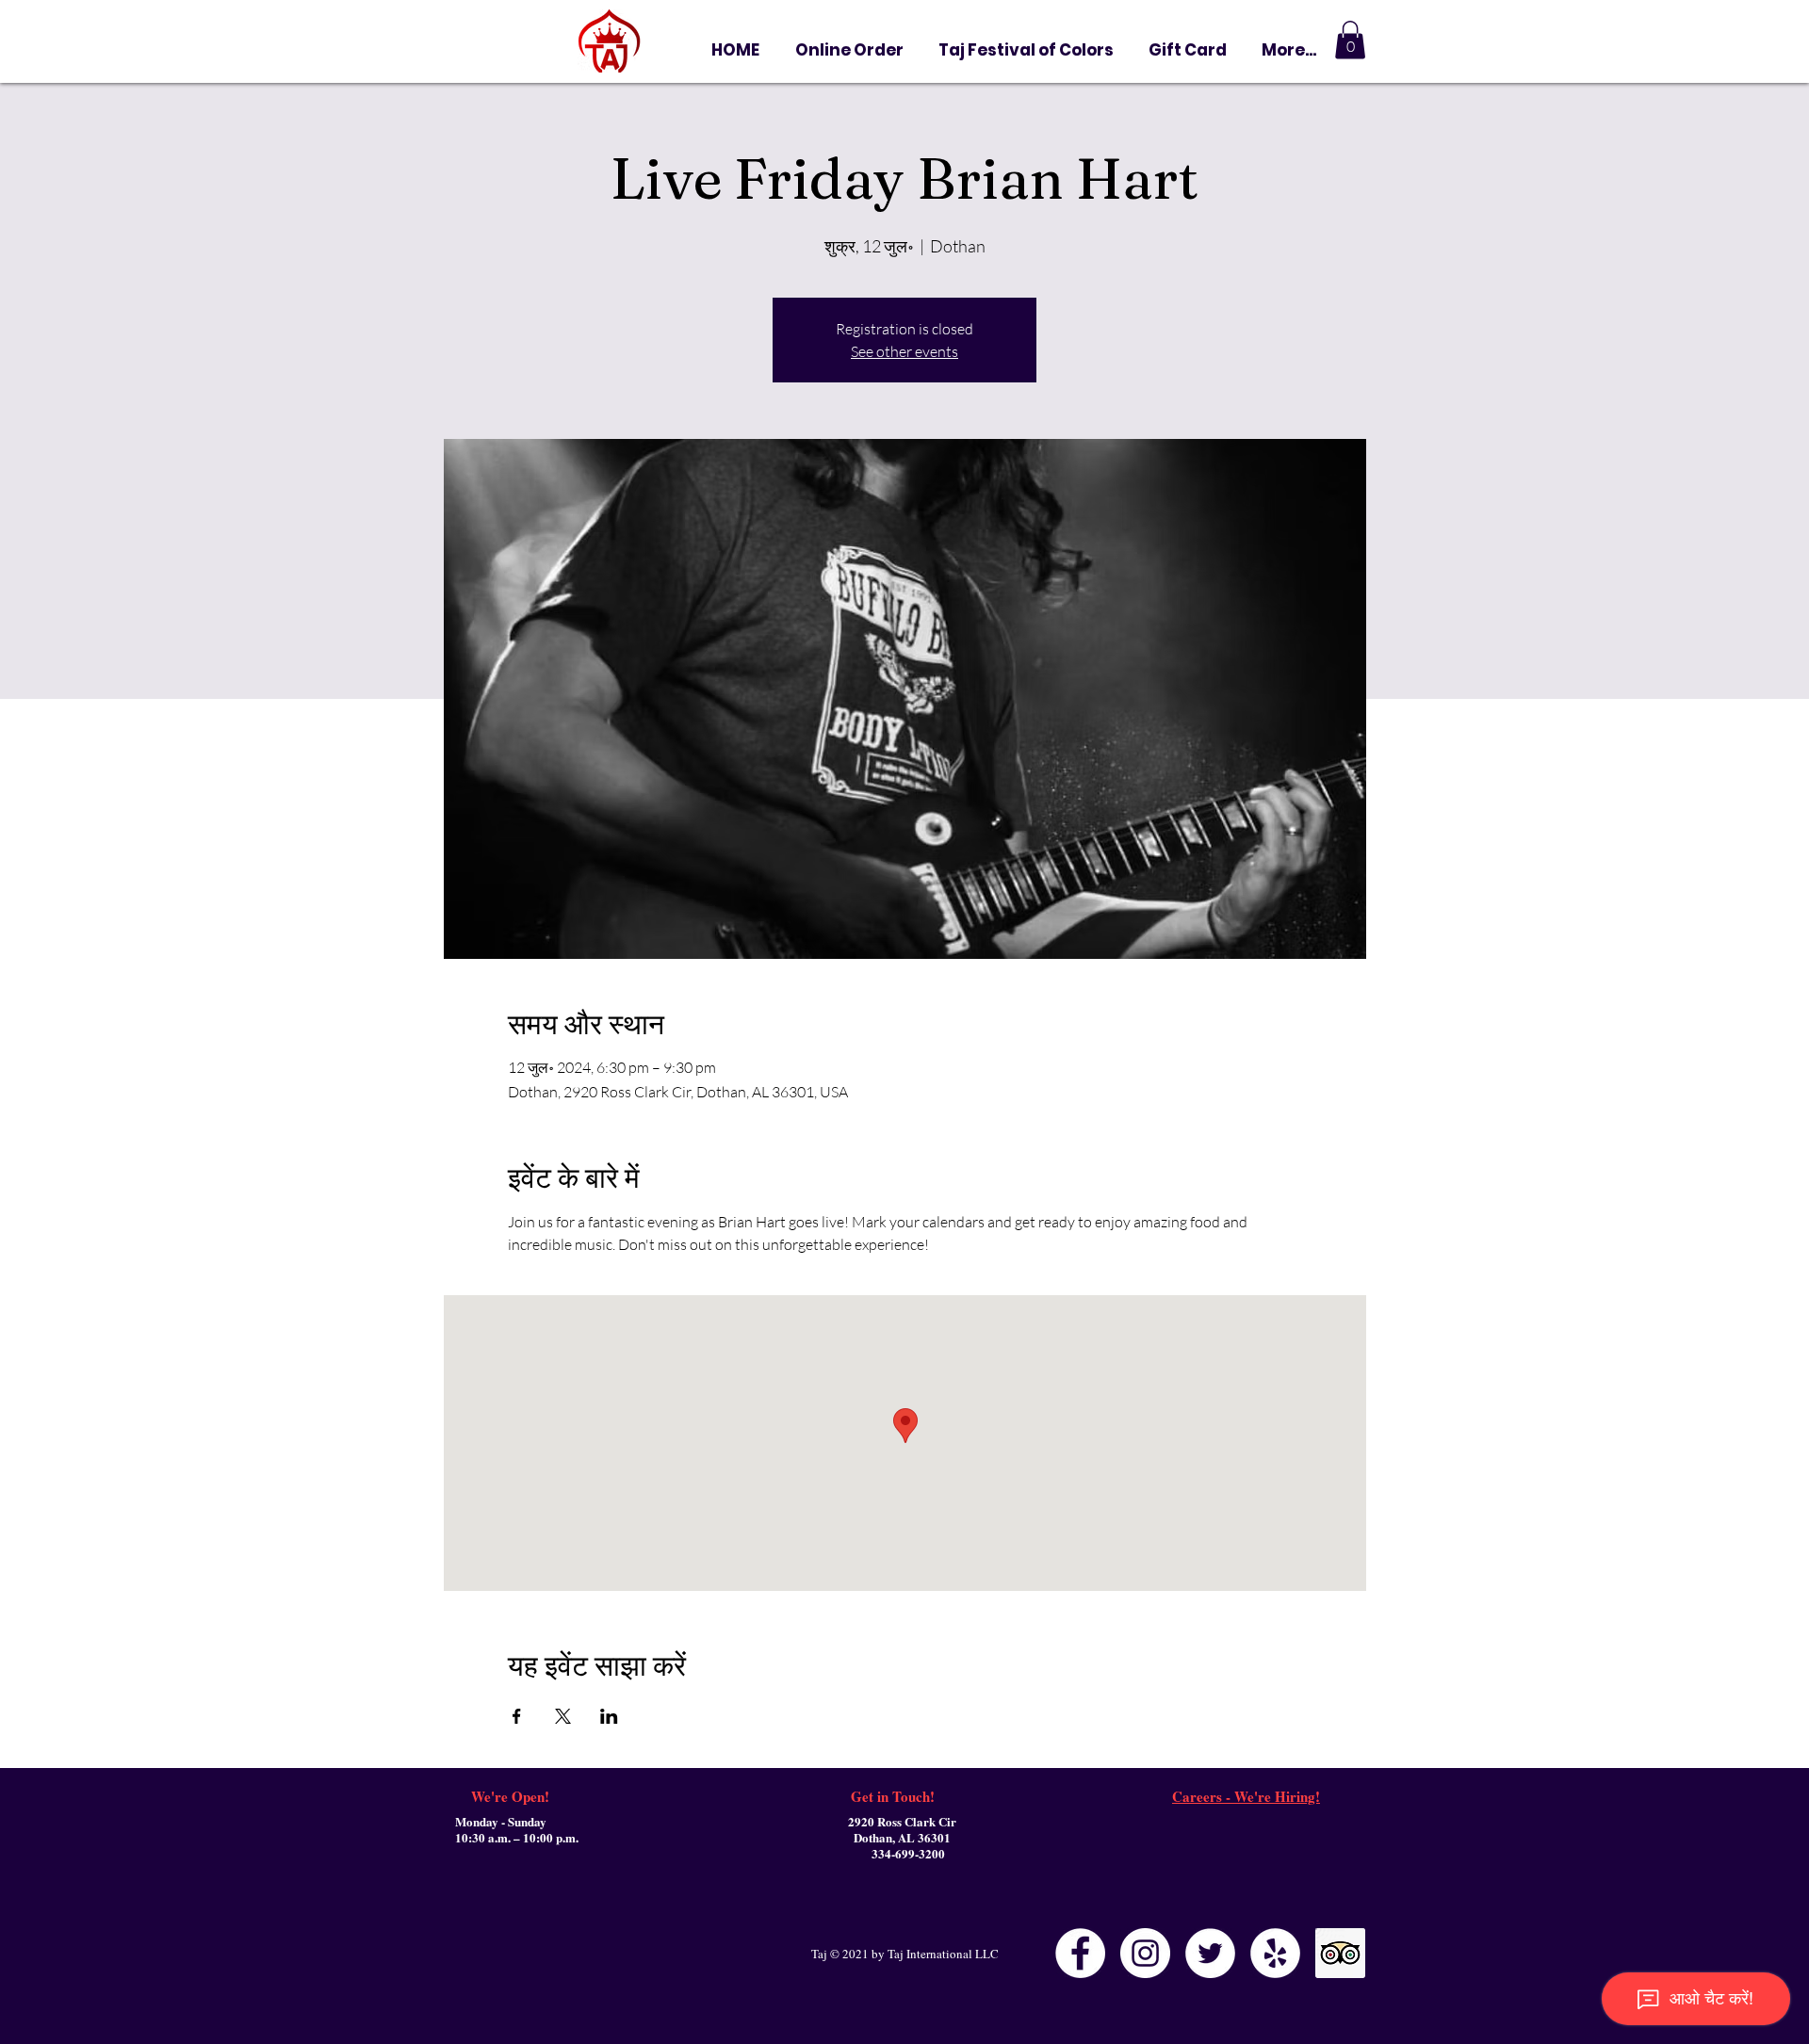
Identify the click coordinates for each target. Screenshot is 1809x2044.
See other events (904, 351)
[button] (1187, 50)
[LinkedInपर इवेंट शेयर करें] (609, 1716)
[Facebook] (1080, 1953)
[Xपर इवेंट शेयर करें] (563, 1716)
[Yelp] (1275, 1953)
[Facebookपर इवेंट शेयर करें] (517, 1716)
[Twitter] (1210, 1953)
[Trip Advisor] (1340, 1953)
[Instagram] (1145, 1953)
